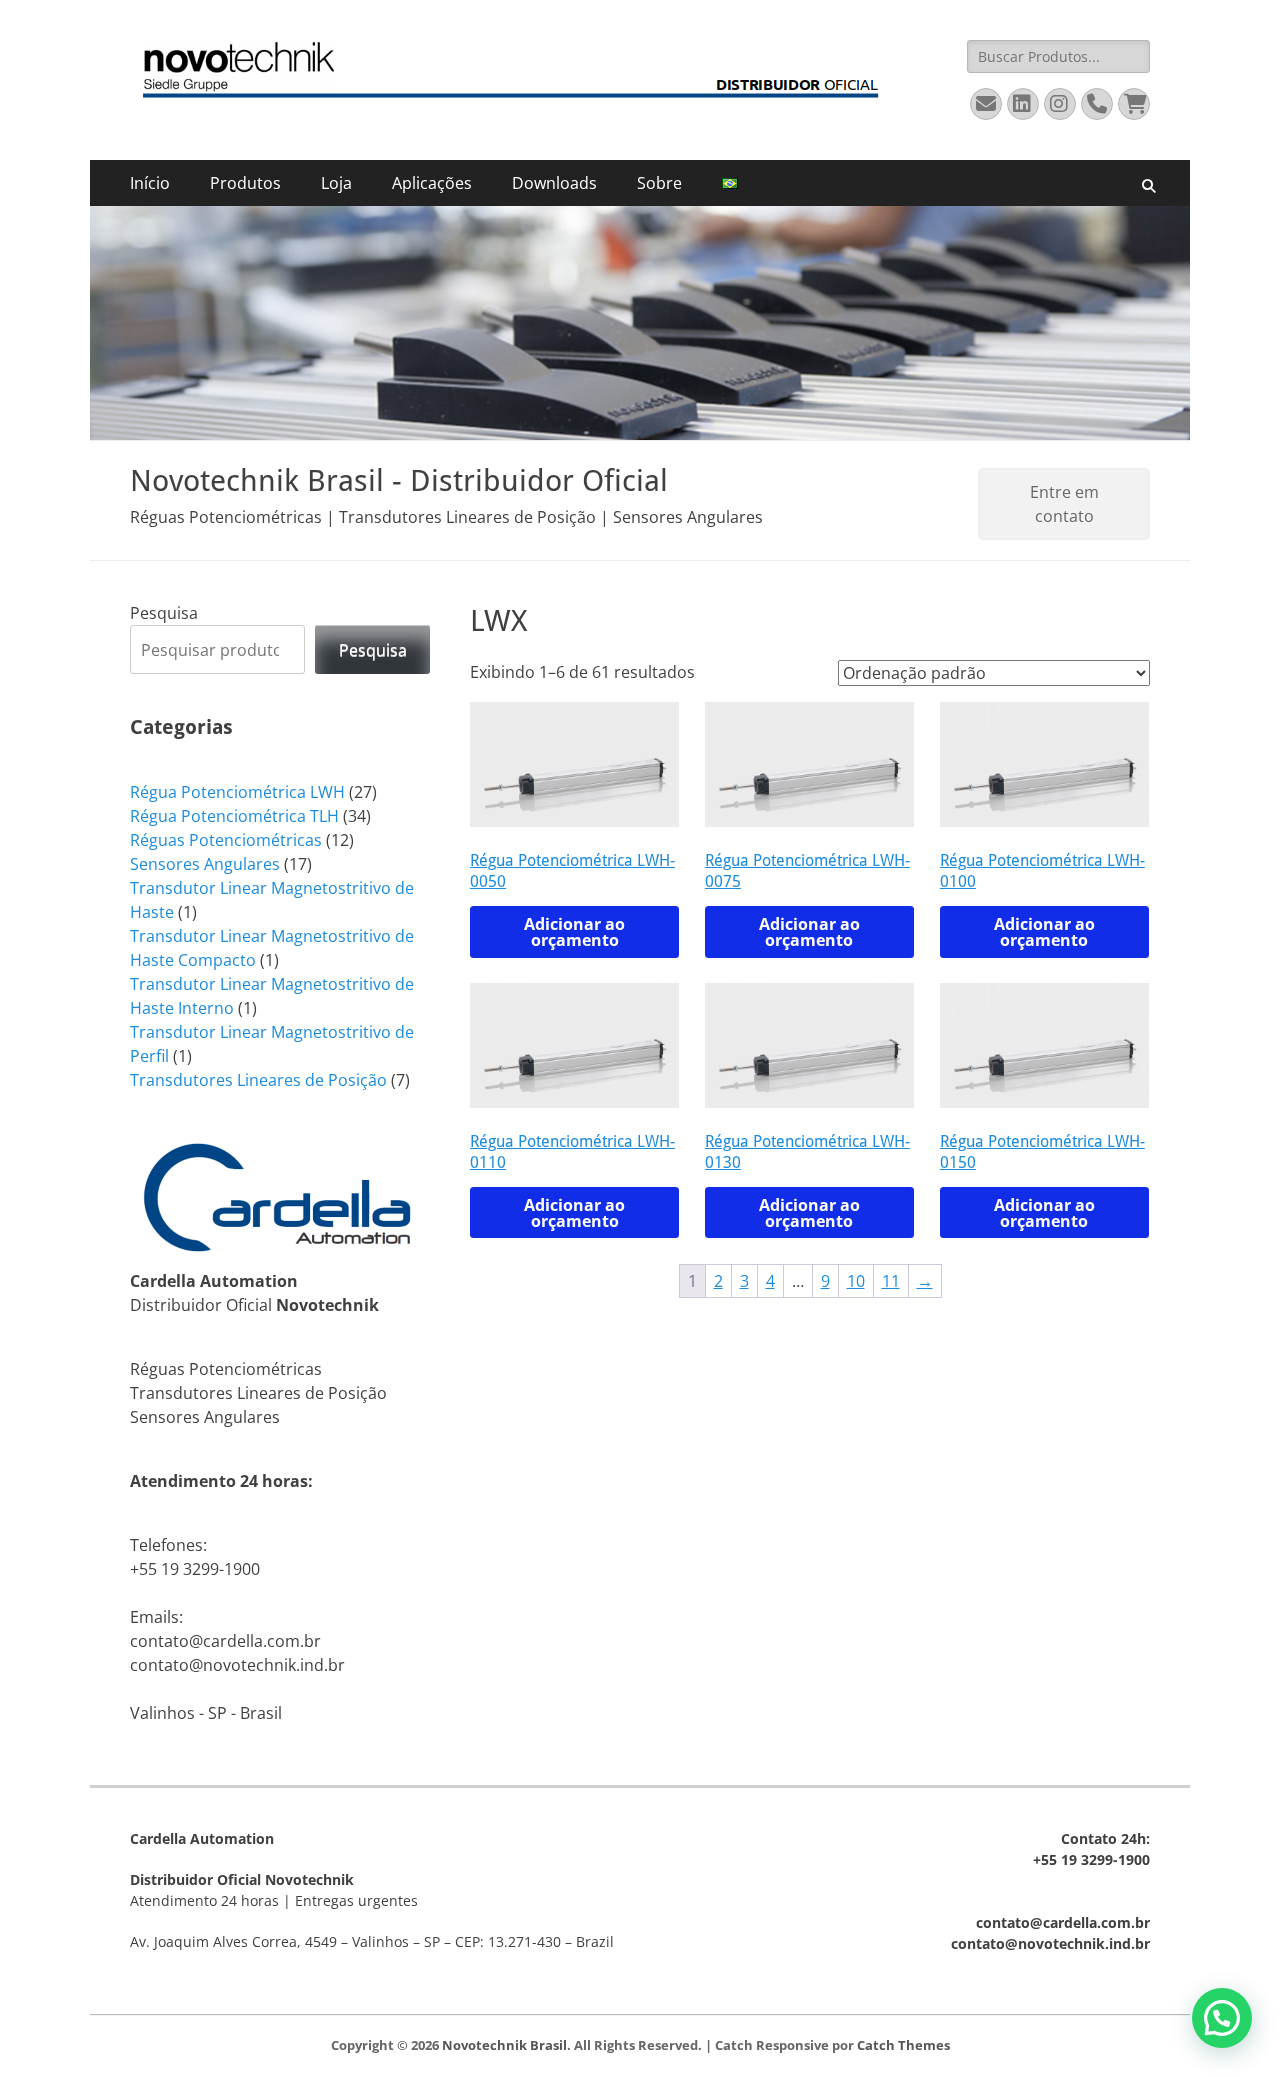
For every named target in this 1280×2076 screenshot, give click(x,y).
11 (891, 1281)
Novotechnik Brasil (504, 2045)
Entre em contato (1064, 504)
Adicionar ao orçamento (574, 932)
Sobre (659, 183)
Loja (336, 183)
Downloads (554, 183)
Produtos (245, 183)
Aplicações (432, 183)
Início (150, 183)
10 (856, 1281)
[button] (1222, 2018)
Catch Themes (903, 2045)
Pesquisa (164, 613)
